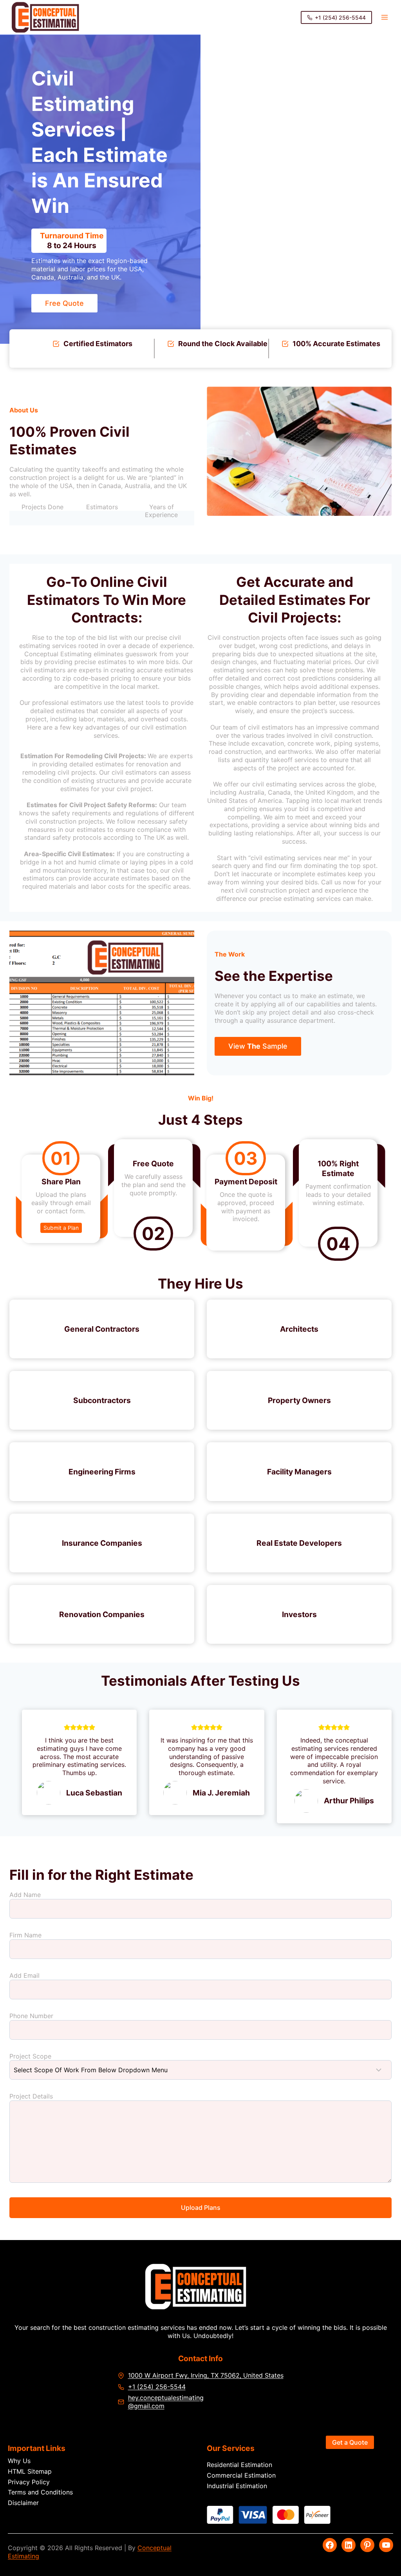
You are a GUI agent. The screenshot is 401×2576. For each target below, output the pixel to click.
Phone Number (31, 2016)
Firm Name (25, 1935)
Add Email (24, 1975)
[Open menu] (384, 17)
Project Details (31, 2096)
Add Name (25, 1895)
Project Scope (30, 2056)
